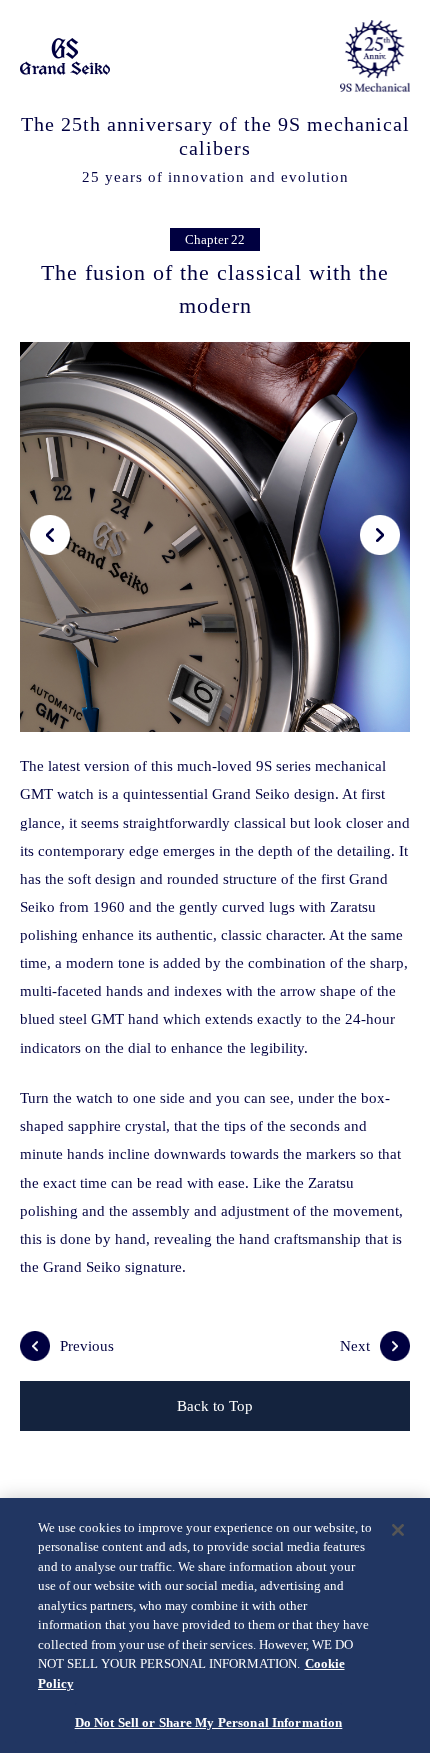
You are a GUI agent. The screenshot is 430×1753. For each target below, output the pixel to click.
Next (355, 1346)
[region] (215, 1625)
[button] (50, 535)
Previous (87, 1346)
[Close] (398, 1530)
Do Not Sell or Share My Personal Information (209, 1722)
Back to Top (215, 1406)
